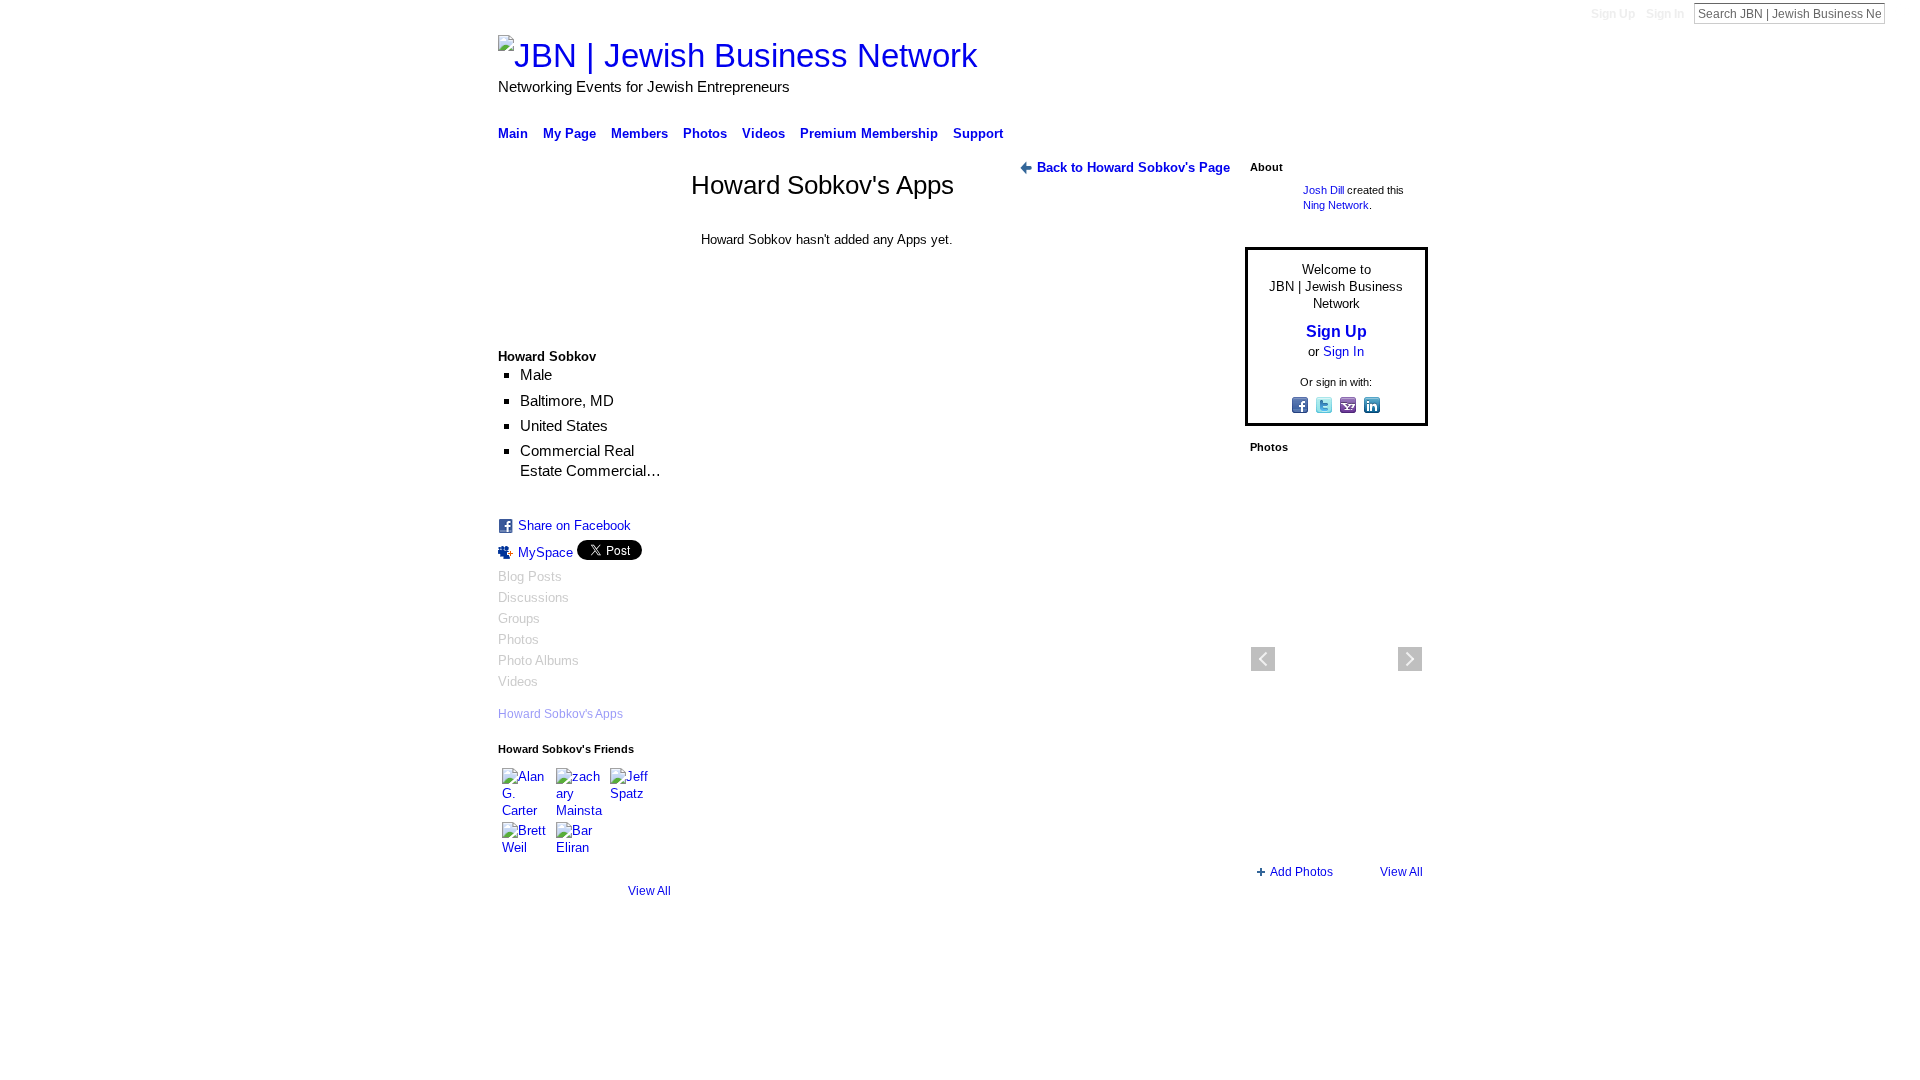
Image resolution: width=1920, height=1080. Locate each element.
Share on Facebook (574, 525)
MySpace (545, 552)
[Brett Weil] (526, 846)
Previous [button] (1263, 659)
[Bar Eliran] (580, 846)
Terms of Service (1383, 985)
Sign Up (1613, 14)
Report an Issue (1280, 985)
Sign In (1665, 14)
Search (1901, 13)
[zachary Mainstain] (580, 792)
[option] (1336, 659)
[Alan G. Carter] (526, 792)
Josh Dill (1323, 190)
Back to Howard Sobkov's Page (1133, 167)
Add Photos (1301, 872)
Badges (1201, 985)
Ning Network (1336, 205)
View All (649, 891)
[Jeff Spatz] (634, 792)
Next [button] (1410, 659)
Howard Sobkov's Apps (560, 714)
